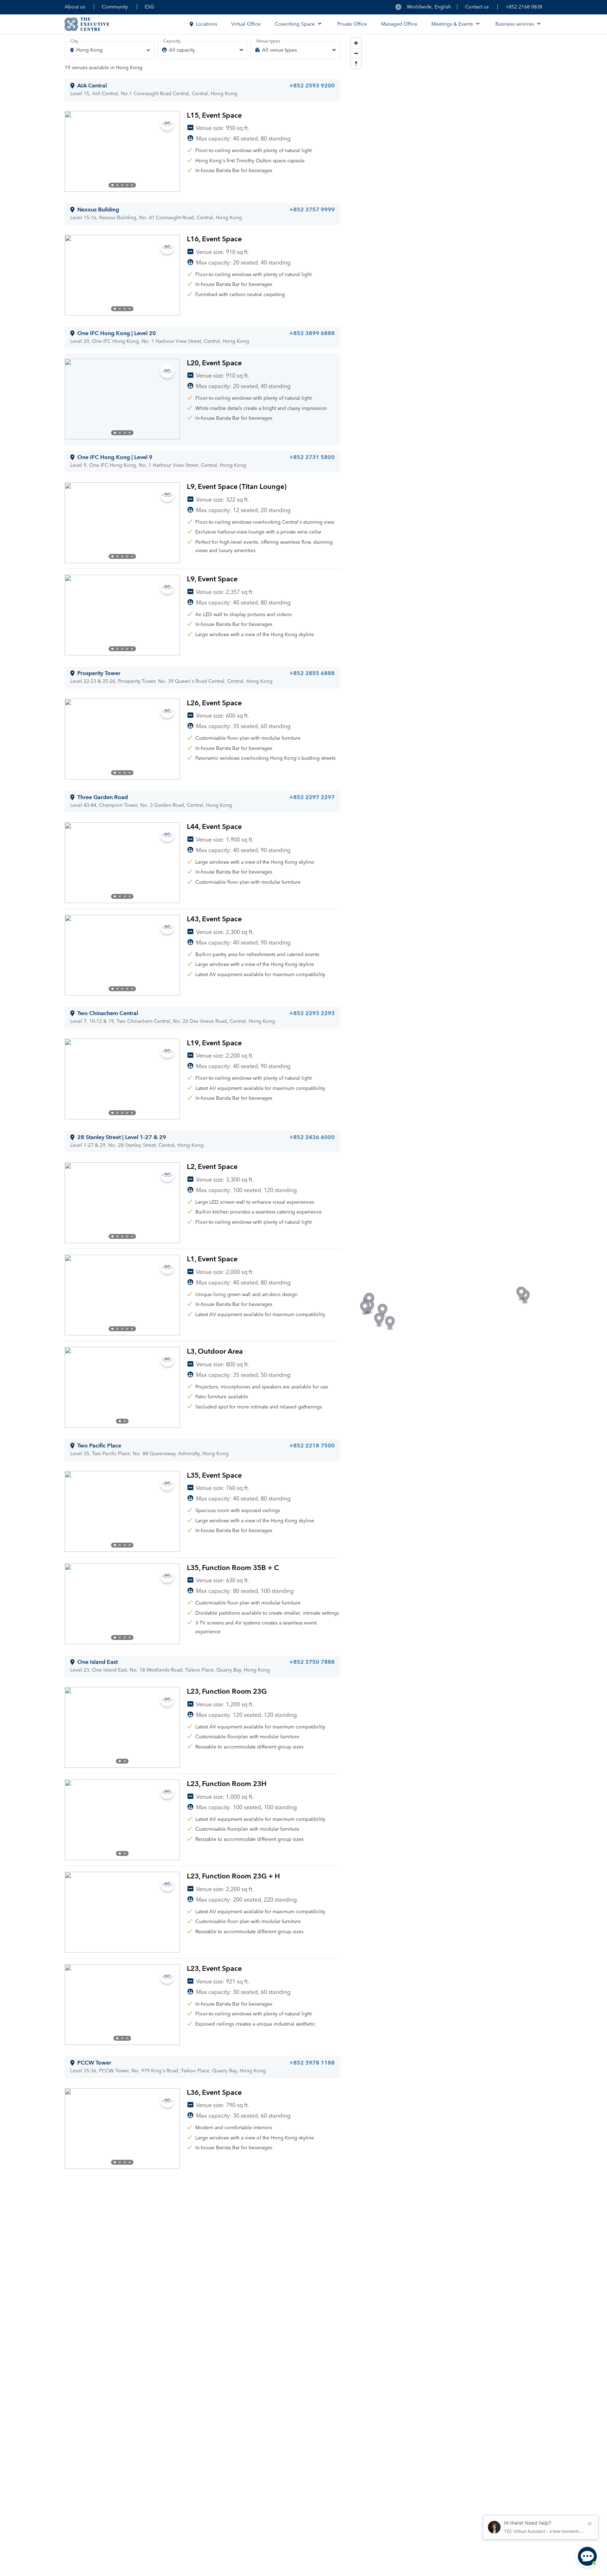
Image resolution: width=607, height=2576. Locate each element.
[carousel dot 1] (112, 185)
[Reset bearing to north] (356, 63)
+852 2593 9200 (312, 86)
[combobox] (110, 50)
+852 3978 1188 (312, 2063)
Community (115, 7)
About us (75, 7)
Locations (206, 24)
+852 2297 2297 (312, 797)
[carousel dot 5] (132, 185)
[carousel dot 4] (127, 185)
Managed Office (399, 24)
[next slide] (169, 151)
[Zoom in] (356, 43)
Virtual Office (246, 24)
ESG (149, 7)
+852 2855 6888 (312, 673)
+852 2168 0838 (524, 7)
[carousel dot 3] (122, 185)
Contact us (477, 7)
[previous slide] (76, 151)
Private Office (352, 24)
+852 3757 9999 (312, 210)
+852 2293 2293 (312, 1013)
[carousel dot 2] (117, 185)
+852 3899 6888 (312, 333)
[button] (383, 1311)
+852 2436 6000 (312, 1137)
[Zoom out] (356, 53)
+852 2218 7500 (312, 1446)
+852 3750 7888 (312, 1662)
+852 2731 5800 (312, 457)
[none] (202, 50)
